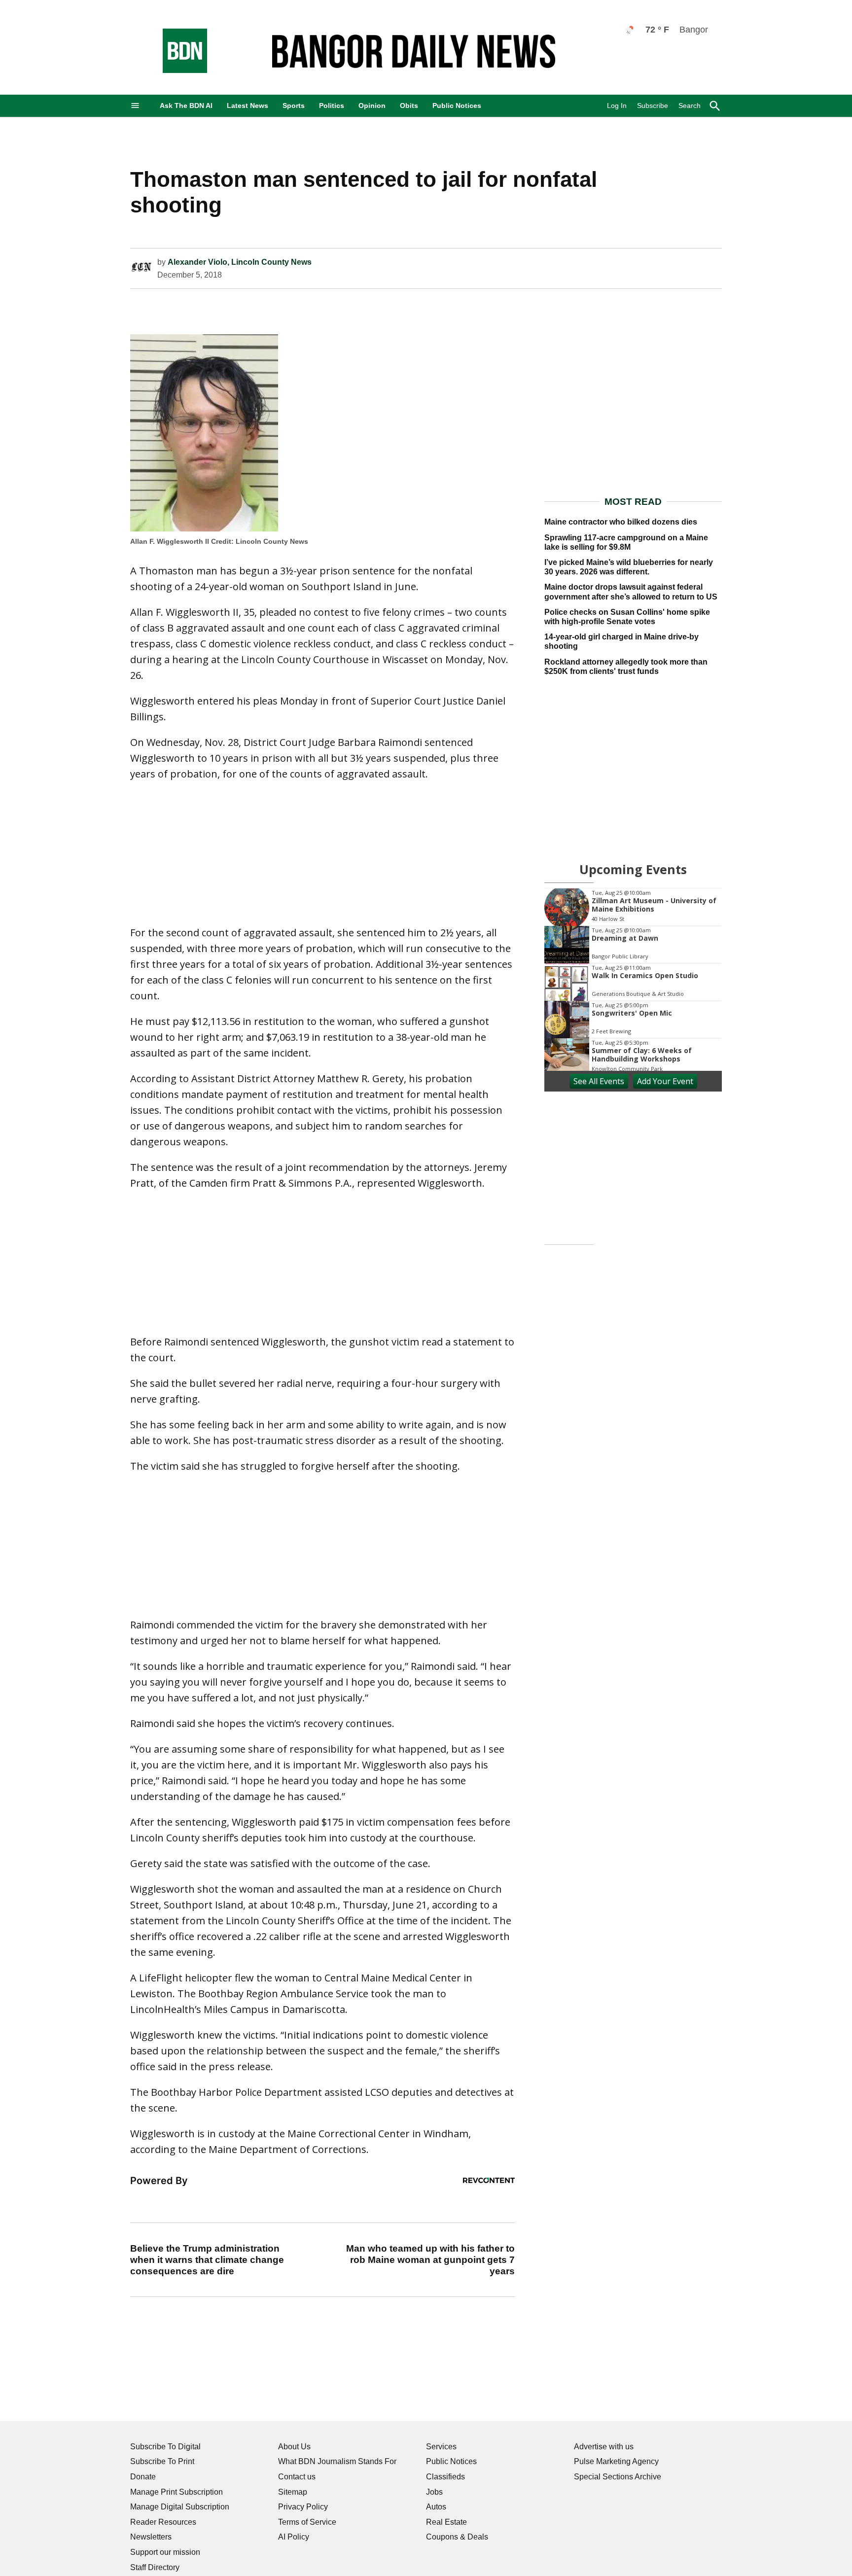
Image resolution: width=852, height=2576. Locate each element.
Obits (409, 106)
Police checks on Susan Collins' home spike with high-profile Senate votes (627, 617)
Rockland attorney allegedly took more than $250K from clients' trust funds (626, 667)
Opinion (372, 106)
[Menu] (135, 106)
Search (690, 106)
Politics (332, 106)
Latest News (248, 106)
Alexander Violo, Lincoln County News (240, 262)
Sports (294, 106)
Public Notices (457, 106)
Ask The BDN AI (186, 106)
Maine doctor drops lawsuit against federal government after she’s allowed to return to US (631, 592)
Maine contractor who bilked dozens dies (621, 522)
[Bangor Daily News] (175, 70)
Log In (617, 106)
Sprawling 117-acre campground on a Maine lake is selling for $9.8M (626, 542)
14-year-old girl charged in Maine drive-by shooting (621, 641)
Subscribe (653, 106)
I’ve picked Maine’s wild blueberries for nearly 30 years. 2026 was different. (629, 567)
